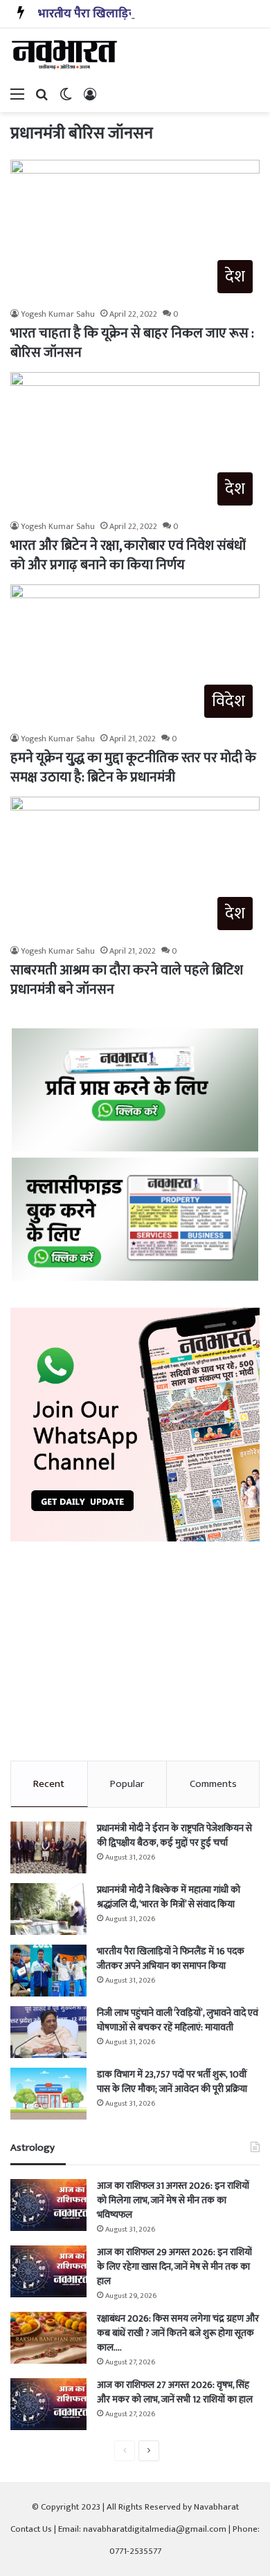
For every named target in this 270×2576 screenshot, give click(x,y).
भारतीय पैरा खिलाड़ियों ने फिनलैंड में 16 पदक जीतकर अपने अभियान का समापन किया (171, 1958)
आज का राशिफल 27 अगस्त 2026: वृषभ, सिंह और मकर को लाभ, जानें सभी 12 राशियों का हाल (175, 2392)
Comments (213, 1784)
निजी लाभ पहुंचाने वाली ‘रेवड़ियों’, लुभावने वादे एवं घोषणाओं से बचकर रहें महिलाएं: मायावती (178, 2020)
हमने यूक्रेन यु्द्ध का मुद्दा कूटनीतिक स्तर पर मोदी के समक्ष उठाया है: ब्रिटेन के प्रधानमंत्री (133, 768)
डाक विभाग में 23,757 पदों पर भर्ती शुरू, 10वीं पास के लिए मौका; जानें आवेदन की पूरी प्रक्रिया (172, 2082)
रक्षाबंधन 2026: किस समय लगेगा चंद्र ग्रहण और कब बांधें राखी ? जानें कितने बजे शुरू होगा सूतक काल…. (178, 2333)
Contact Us (31, 2529)
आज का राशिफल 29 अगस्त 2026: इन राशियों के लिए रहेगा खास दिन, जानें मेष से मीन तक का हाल (174, 2267)
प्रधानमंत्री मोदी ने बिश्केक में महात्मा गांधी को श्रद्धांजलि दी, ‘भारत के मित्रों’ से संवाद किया (169, 1897)
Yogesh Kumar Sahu (58, 314)
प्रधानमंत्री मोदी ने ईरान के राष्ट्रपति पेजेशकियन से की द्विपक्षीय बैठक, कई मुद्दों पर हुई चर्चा (174, 1835)
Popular (127, 1784)
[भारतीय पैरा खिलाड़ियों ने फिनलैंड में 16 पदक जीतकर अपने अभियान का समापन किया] (48, 1971)
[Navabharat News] (66, 55)
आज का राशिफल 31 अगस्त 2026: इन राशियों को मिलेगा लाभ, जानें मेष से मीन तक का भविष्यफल (173, 2200)
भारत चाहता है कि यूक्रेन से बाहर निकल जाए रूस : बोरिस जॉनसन (132, 343)
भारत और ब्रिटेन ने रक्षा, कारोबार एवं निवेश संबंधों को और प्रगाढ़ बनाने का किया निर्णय (128, 555)
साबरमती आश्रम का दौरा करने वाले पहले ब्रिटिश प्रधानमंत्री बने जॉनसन (127, 980)
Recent (49, 1784)
